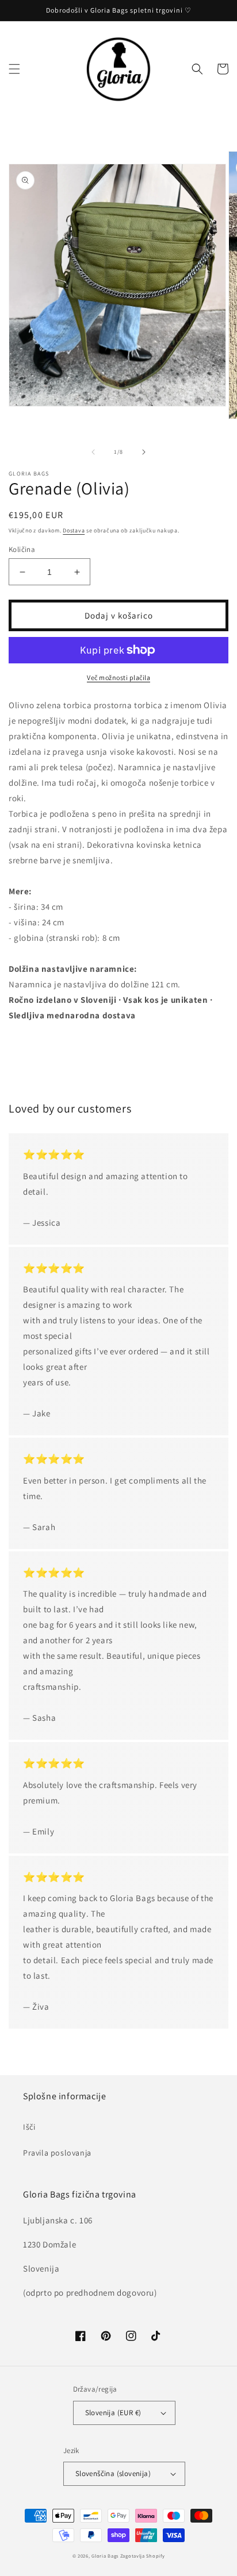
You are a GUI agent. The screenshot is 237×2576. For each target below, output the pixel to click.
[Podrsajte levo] (93, 452)
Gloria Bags (105, 2556)
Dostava (74, 530)
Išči (29, 2127)
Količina (22, 549)
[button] (14, 69)
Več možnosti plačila (118, 677)
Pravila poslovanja (57, 2153)
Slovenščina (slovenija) (113, 2473)
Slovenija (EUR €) (113, 2413)
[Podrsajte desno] (144, 452)
